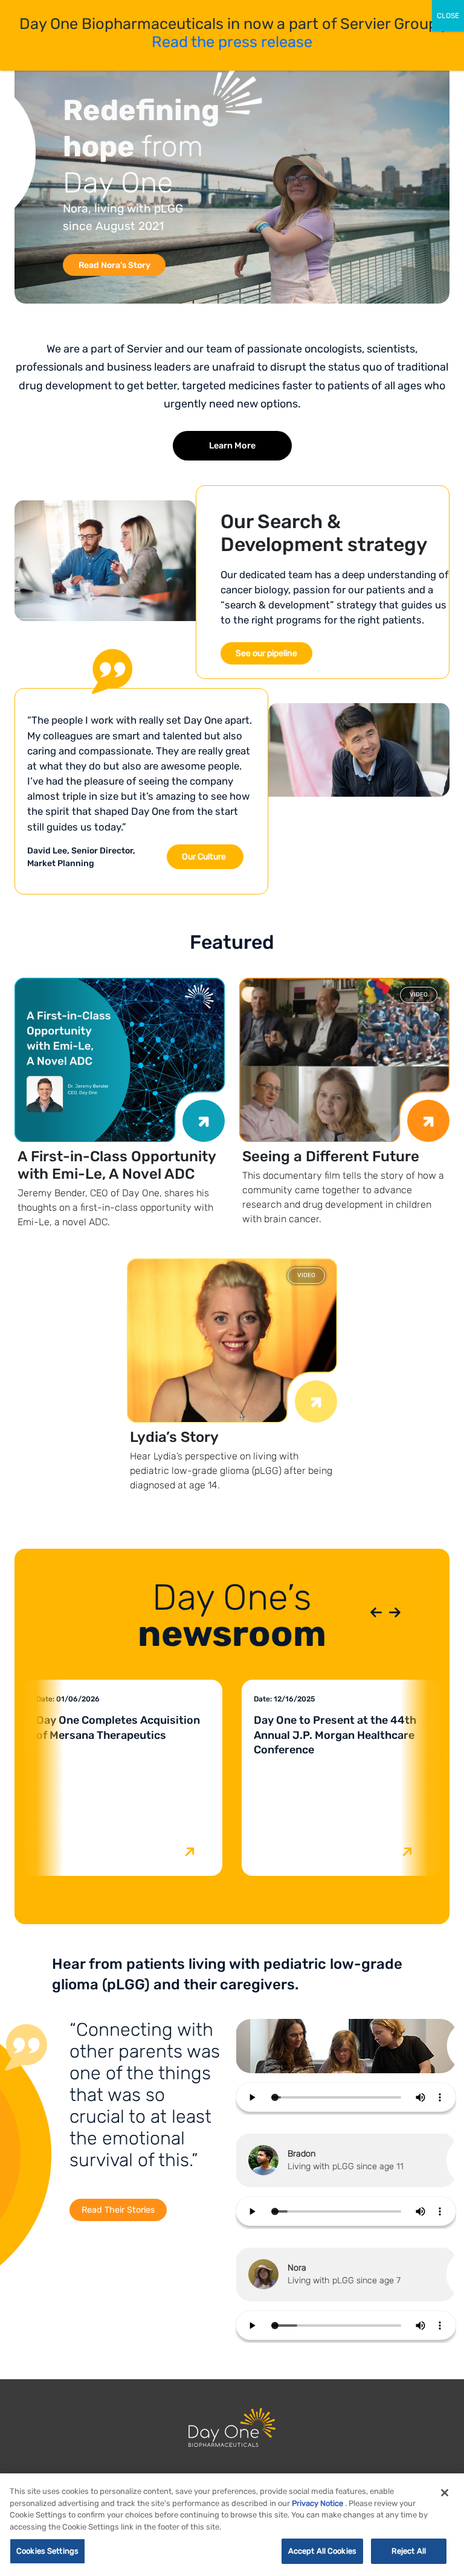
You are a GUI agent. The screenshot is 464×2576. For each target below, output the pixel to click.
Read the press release (232, 42)
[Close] (445, 2493)
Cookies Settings (47, 2551)
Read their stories (118, 2210)
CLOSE (448, 16)
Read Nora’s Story (114, 265)
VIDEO (419, 995)
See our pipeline (266, 653)
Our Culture (204, 857)
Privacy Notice (317, 2503)
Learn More (232, 446)
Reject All (409, 2551)
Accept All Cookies (322, 2551)
